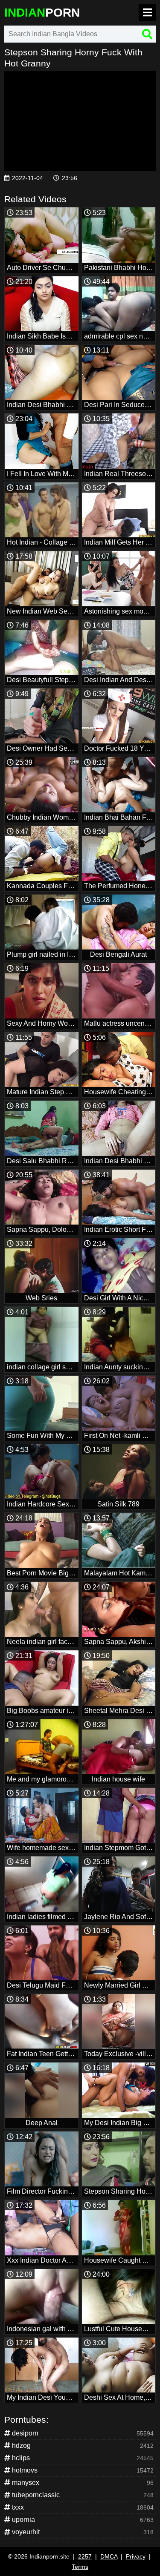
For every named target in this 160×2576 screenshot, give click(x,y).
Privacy (136, 2556)
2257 (85, 2556)
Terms (80, 2567)
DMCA (109, 2556)
